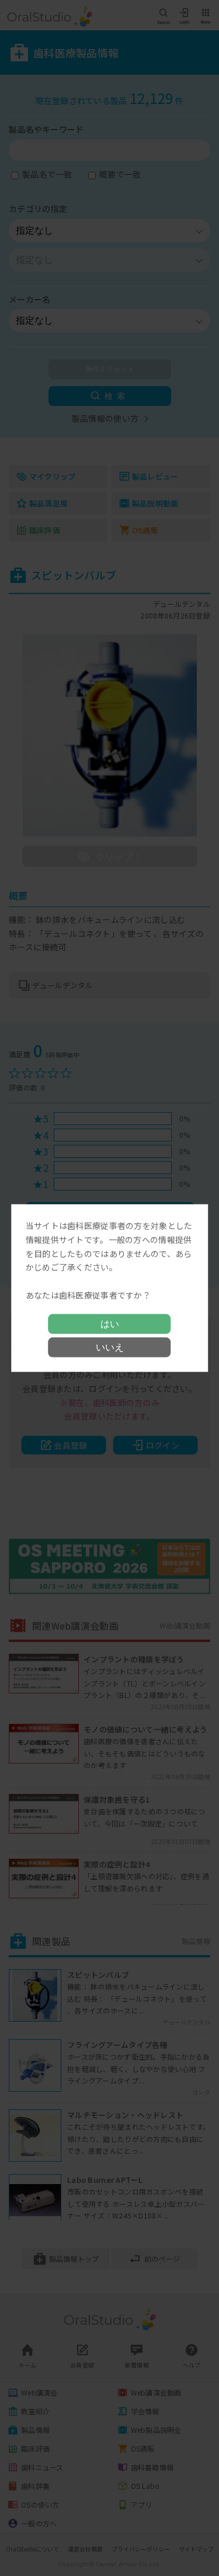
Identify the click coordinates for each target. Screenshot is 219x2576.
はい (110, 1323)
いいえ (110, 1347)
